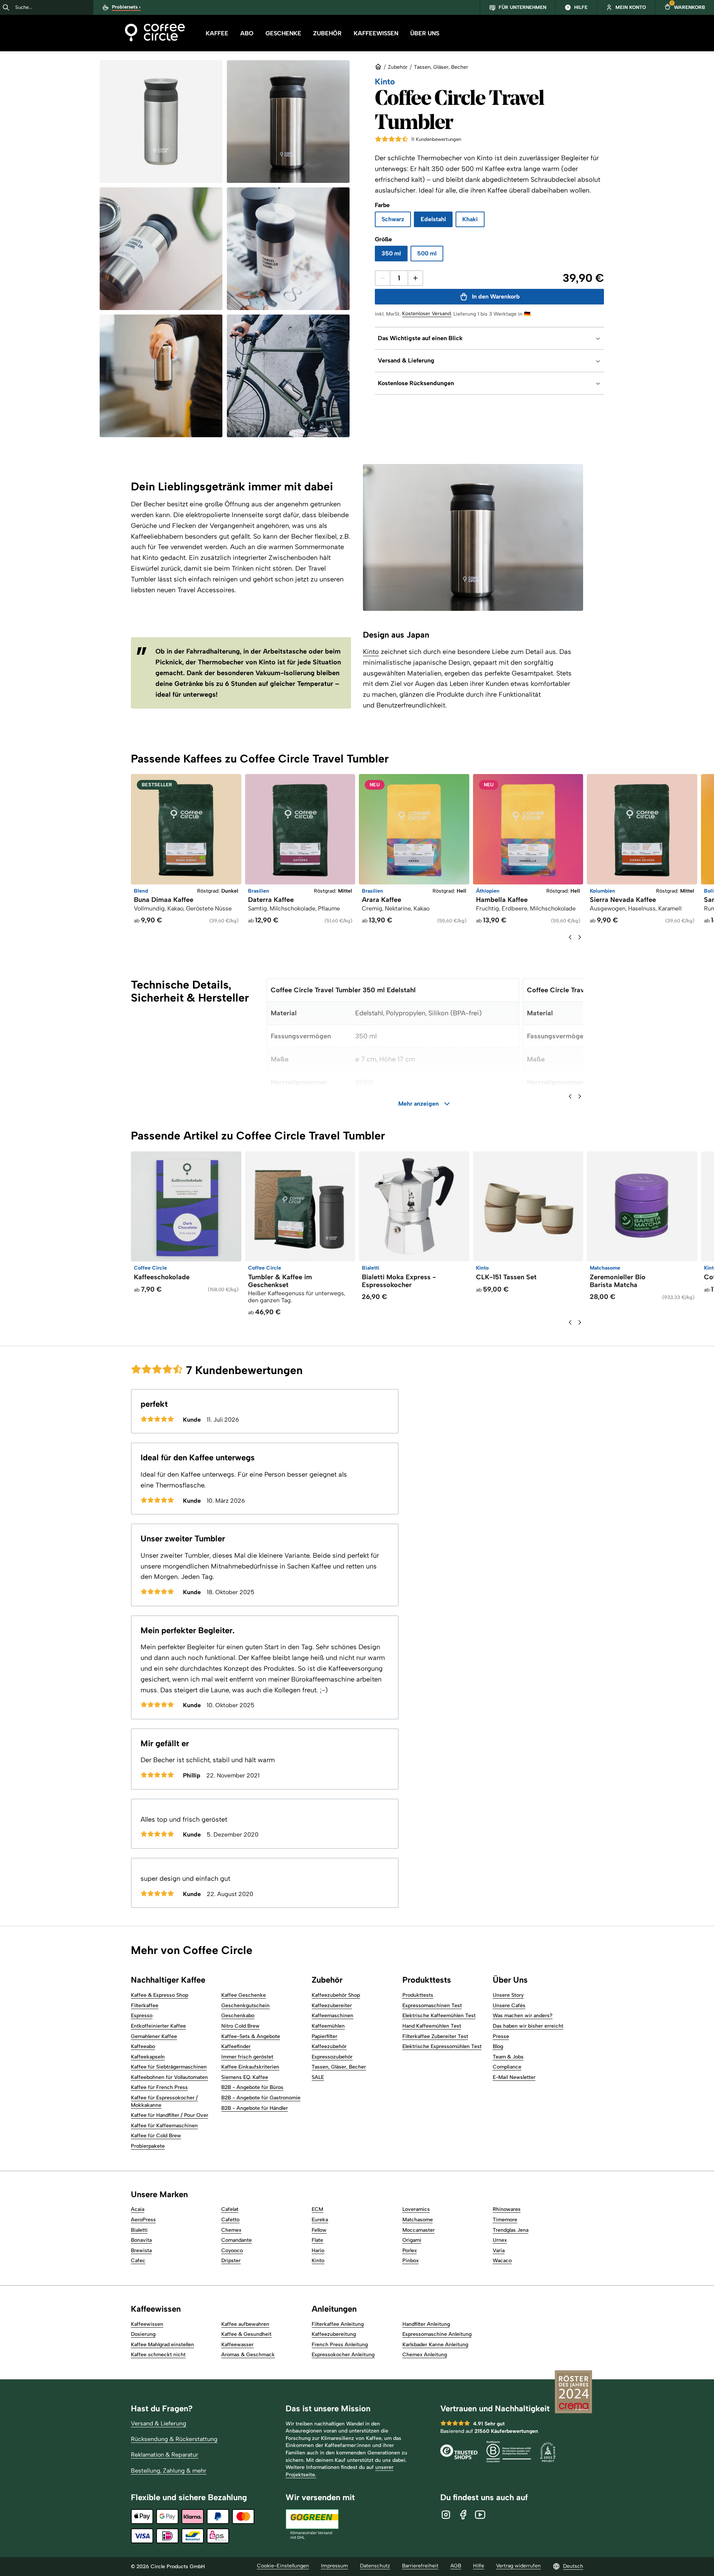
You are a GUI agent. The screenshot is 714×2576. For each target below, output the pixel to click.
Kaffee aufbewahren (245, 2324)
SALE (318, 2077)
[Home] (155, 33)
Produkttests (418, 1995)
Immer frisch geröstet (247, 2057)
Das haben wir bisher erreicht (528, 2026)
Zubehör (327, 33)
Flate (317, 2240)
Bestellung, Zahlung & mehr (169, 2471)
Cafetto (230, 2220)
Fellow (319, 2230)
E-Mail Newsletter (514, 2077)
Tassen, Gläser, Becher (441, 67)
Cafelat (230, 2209)
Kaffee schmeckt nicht (158, 2355)
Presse (501, 2036)
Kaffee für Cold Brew (156, 2136)
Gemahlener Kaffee (154, 2036)
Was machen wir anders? (523, 2016)
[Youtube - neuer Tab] (480, 2515)
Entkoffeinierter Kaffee (158, 2026)
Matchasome (418, 2220)
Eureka (320, 2220)
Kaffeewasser (237, 2345)
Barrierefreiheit (420, 2566)
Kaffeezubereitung (334, 2334)
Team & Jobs (508, 2057)
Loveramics (416, 2209)
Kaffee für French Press (159, 2087)
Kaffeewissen (376, 33)
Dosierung (143, 2334)
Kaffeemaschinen (332, 2016)
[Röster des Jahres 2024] (573, 2393)
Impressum (335, 2566)
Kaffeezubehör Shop (336, 1995)
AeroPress (143, 2220)
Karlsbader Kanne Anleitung (435, 2345)
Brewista (141, 2251)
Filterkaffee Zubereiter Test (435, 2036)
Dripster (231, 2261)
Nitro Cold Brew (240, 2026)
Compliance (507, 2067)
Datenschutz (375, 2566)
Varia (499, 2251)
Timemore (505, 2220)
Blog (498, 2046)
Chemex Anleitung (425, 2355)
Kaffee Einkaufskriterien (250, 2067)
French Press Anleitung (340, 2345)
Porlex (410, 2251)
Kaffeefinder (236, 2046)
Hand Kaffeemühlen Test (432, 2026)
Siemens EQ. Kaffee (245, 2077)
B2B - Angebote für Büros (252, 2087)
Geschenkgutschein (245, 2006)
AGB (456, 2566)
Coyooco (232, 2251)
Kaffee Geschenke (244, 1995)
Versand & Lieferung (159, 2423)
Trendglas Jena (511, 2230)
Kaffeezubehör (329, 2046)
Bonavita (141, 2240)
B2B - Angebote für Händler (255, 2108)
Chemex (231, 2230)
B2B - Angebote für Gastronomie (261, 2098)
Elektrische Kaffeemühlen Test (439, 2016)
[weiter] (580, 937)
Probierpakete (148, 2146)
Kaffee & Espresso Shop (160, 1995)
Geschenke (283, 33)
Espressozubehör (332, 2057)
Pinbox (411, 2261)
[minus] (383, 278)
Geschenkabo (238, 2016)
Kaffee (217, 33)
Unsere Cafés (509, 2006)
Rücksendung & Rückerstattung (174, 2439)
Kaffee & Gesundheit (246, 2334)
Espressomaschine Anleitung (437, 2334)
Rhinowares (507, 2209)
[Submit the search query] (6, 7)
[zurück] (570, 937)
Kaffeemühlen (328, 2026)
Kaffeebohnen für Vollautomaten (169, 2077)
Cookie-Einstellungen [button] (283, 2566)
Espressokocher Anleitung (343, 2355)
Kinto (371, 652)
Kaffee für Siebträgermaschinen (169, 2067)
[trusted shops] (459, 2453)
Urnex (500, 2240)
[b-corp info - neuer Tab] (509, 2453)
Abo (247, 33)
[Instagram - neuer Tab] (446, 2515)
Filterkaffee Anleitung (338, 2324)
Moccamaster (419, 2230)
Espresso (142, 2016)
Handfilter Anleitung (426, 2324)
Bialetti (139, 2230)
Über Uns (425, 33)
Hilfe (479, 2566)
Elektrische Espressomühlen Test (442, 2046)
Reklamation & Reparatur (165, 2455)
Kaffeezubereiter (332, 2006)
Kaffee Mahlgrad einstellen (163, 2345)
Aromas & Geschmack (248, 2355)
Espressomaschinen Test (432, 2006)
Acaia (138, 2209)
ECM (317, 2209)
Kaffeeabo (143, 2046)
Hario (318, 2251)
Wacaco (502, 2261)
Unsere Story (508, 1995)
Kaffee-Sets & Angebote (251, 2036)
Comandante (237, 2240)
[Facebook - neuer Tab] (463, 2515)
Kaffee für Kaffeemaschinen (164, 2126)
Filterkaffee (145, 2006)
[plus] (415, 278)
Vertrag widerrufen (518, 2566)
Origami (412, 2240)
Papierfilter (324, 2036)
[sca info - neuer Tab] (548, 2453)
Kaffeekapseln (148, 2057)
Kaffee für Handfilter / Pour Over (170, 2115)
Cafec (138, 2261)
